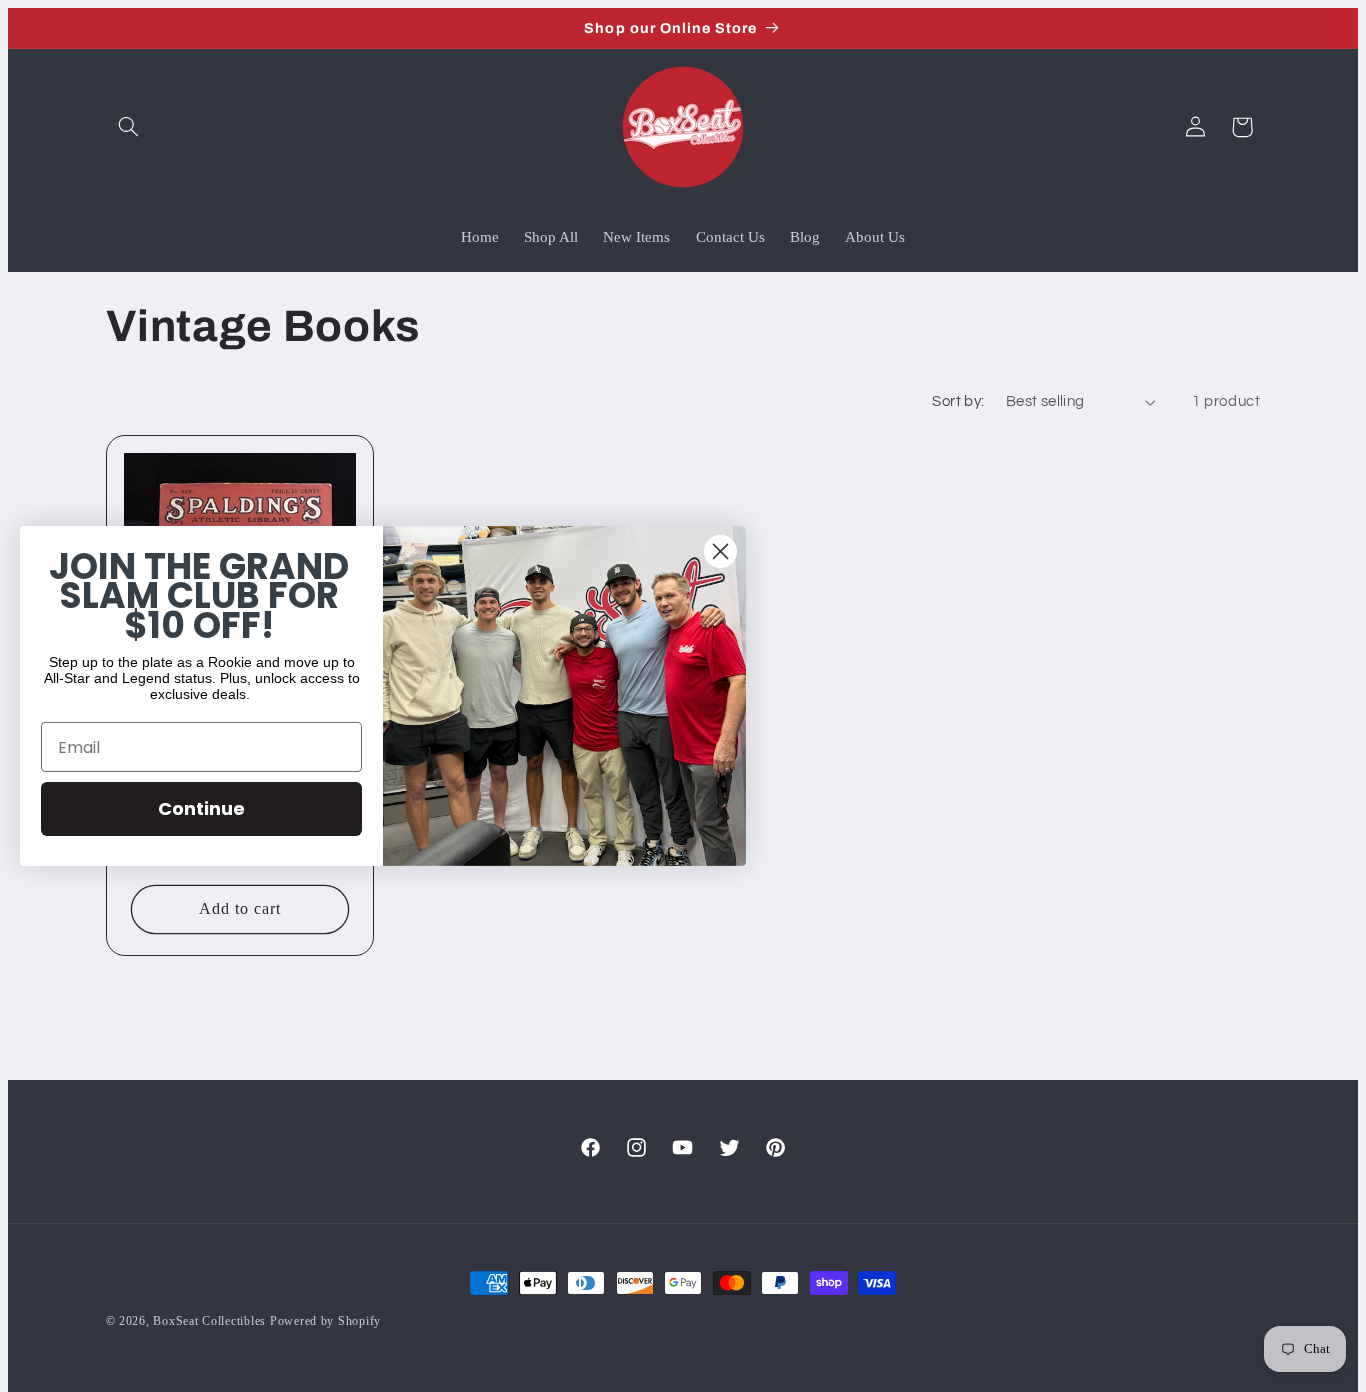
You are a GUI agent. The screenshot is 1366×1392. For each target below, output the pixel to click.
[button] (129, 127)
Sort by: (958, 401)
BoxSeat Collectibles (209, 1321)
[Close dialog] (720, 551)
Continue (201, 808)
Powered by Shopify (325, 1321)
